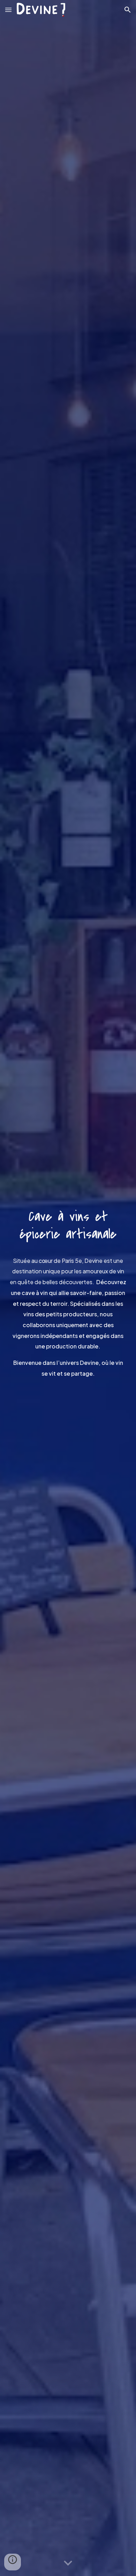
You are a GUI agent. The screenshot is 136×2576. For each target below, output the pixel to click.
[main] (68, 1221)
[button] (8, 10)
